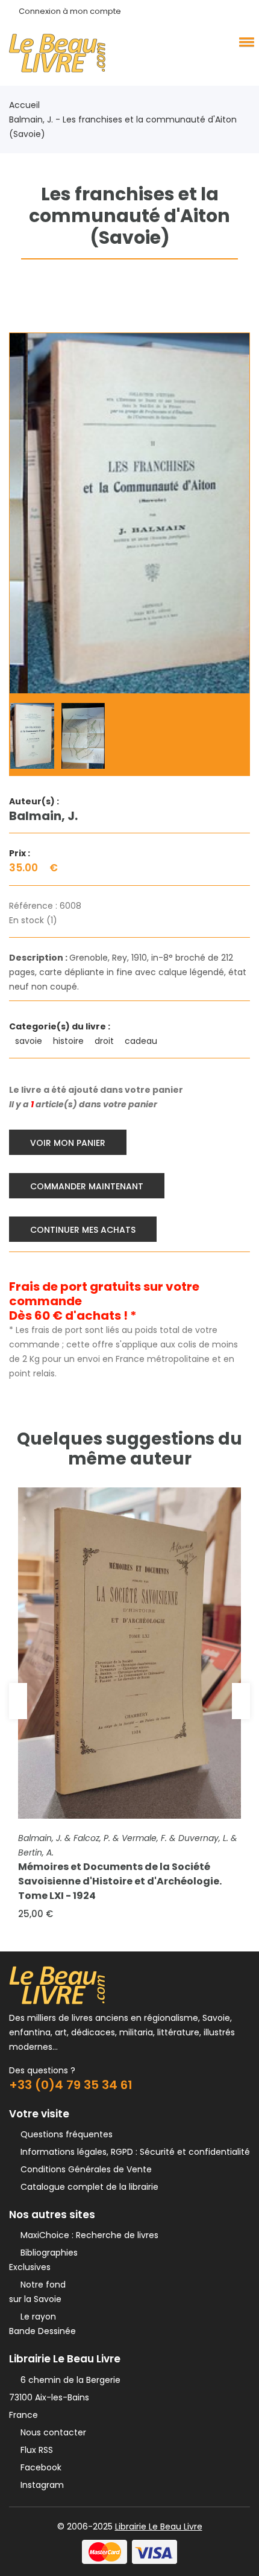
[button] (245, 42)
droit (105, 1041)
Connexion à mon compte (70, 11)
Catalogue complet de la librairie (87, 2187)
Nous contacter (51, 2432)
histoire (70, 1041)
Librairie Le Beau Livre (159, 2527)
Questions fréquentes (64, 2134)
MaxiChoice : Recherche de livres (87, 2235)
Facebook (39, 2467)
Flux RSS (34, 2450)
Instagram (40, 2485)
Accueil (24, 105)
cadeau (142, 1041)
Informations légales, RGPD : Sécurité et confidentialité (133, 2152)
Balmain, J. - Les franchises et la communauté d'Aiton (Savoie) (123, 127)
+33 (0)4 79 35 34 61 (71, 2085)
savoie (30, 1041)
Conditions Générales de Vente (84, 2169)
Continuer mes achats (83, 1230)
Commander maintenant (87, 1186)
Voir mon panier (68, 1143)
